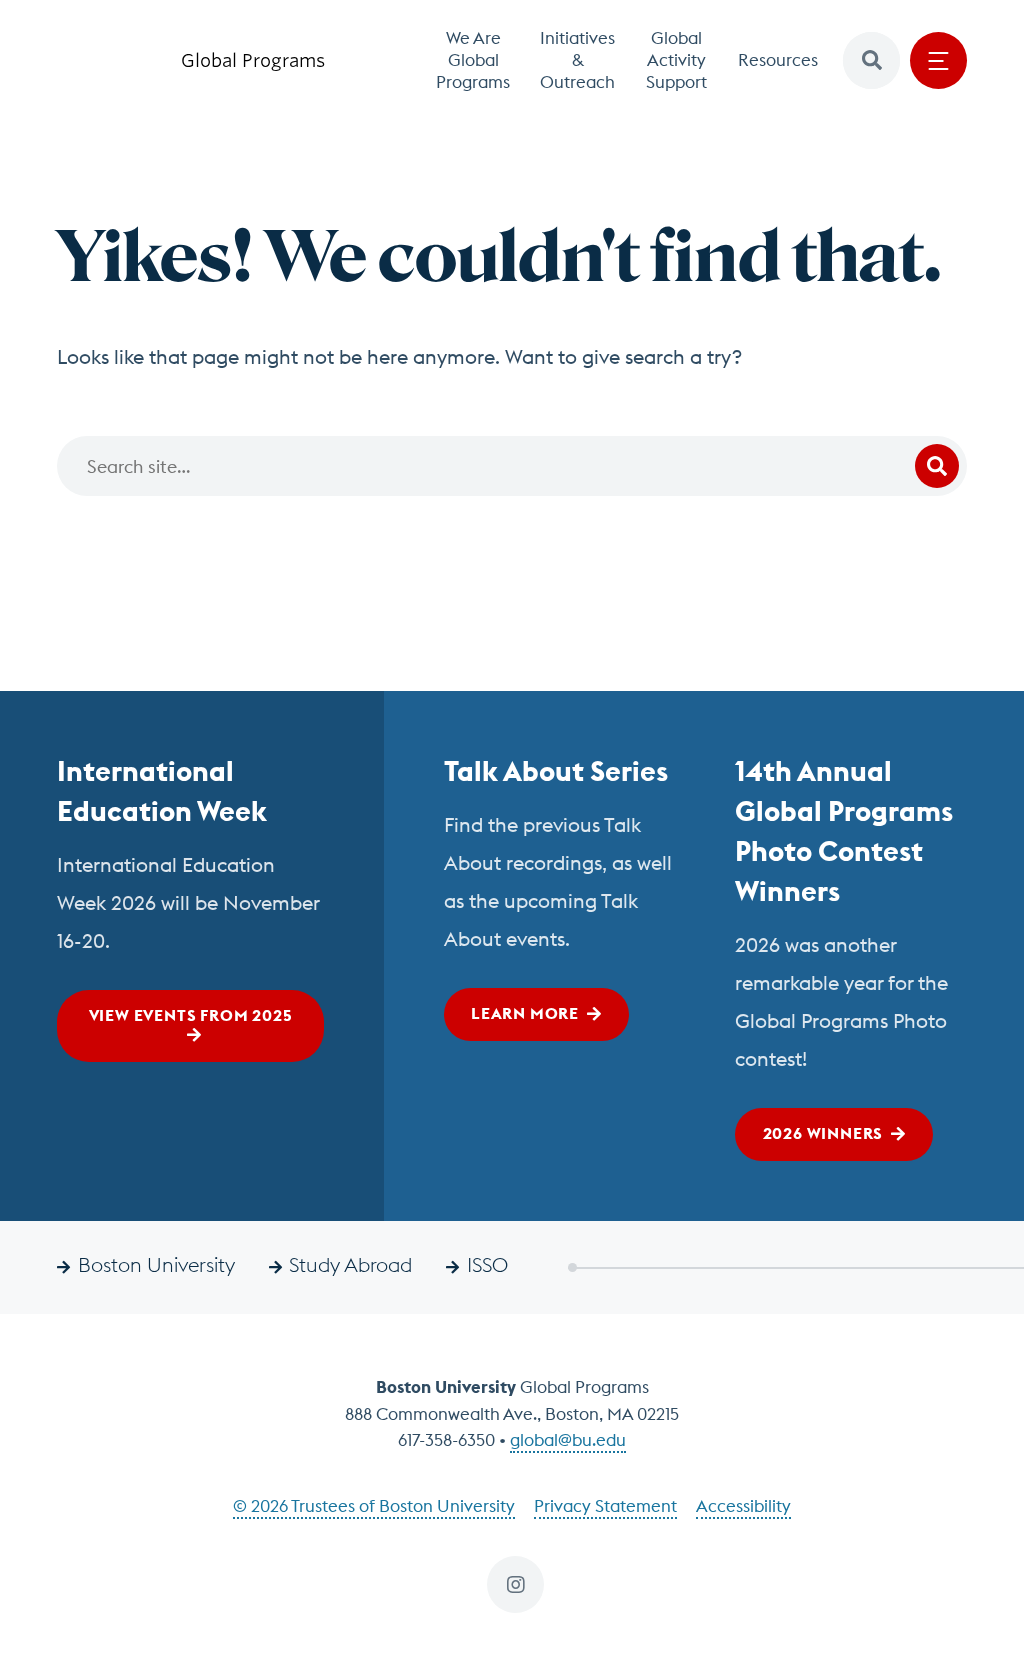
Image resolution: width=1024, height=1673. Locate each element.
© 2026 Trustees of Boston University (374, 1506)
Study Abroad (350, 1264)
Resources (778, 60)
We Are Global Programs (473, 60)
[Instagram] (515, 1584)
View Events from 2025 (191, 1015)
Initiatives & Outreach (577, 60)
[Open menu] (938, 60)
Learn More (525, 1013)
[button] (871, 60)
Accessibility (743, 1506)
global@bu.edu (568, 1440)
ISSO (487, 1264)
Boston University (156, 1264)
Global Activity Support (676, 60)
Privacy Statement (605, 1506)
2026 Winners (823, 1133)
